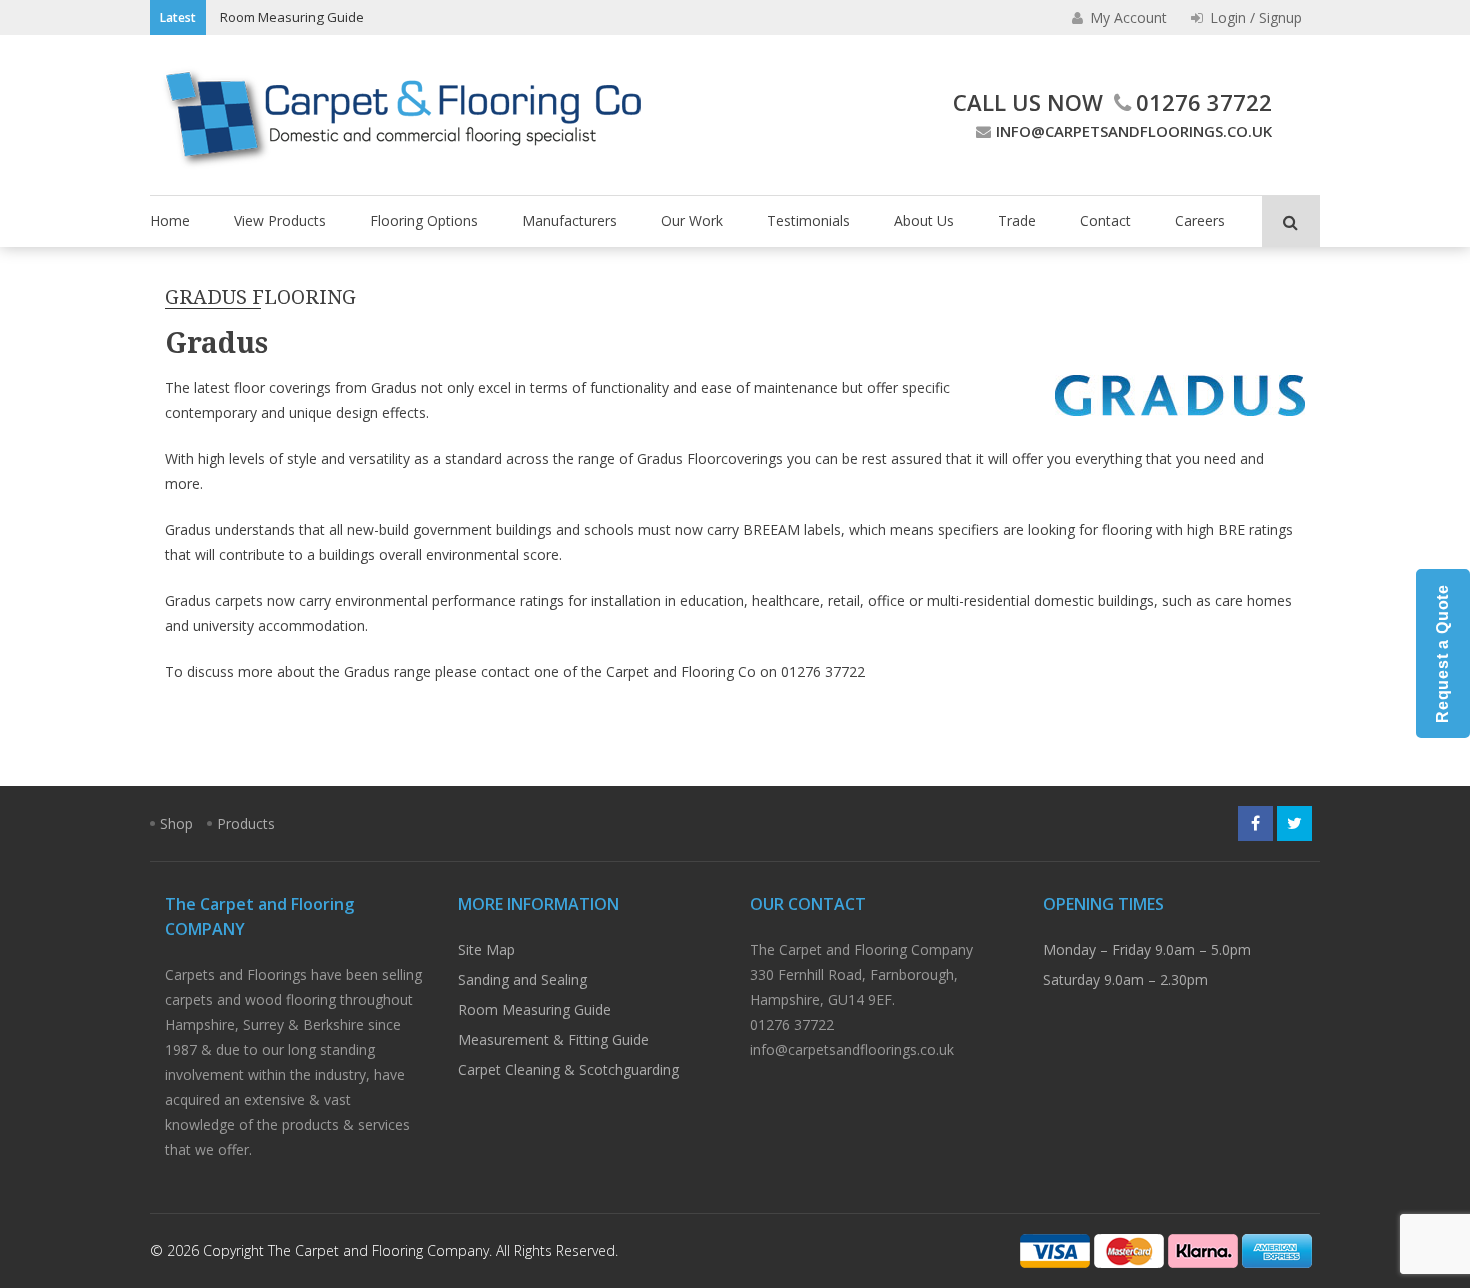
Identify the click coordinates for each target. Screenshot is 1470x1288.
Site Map (486, 949)
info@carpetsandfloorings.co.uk (1134, 131)
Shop (176, 823)
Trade (1017, 220)
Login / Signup (1254, 17)
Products (246, 823)
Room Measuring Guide (292, 17)
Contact (1105, 220)
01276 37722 (1204, 102)
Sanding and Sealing (522, 979)
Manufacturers (569, 220)
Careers (1200, 220)
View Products (280, 220)
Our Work (692, 220)
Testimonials (808, 220)
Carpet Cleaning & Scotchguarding (568, 1069)
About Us (924, 220)
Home (170, 220)
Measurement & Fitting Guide (553, 1039)
